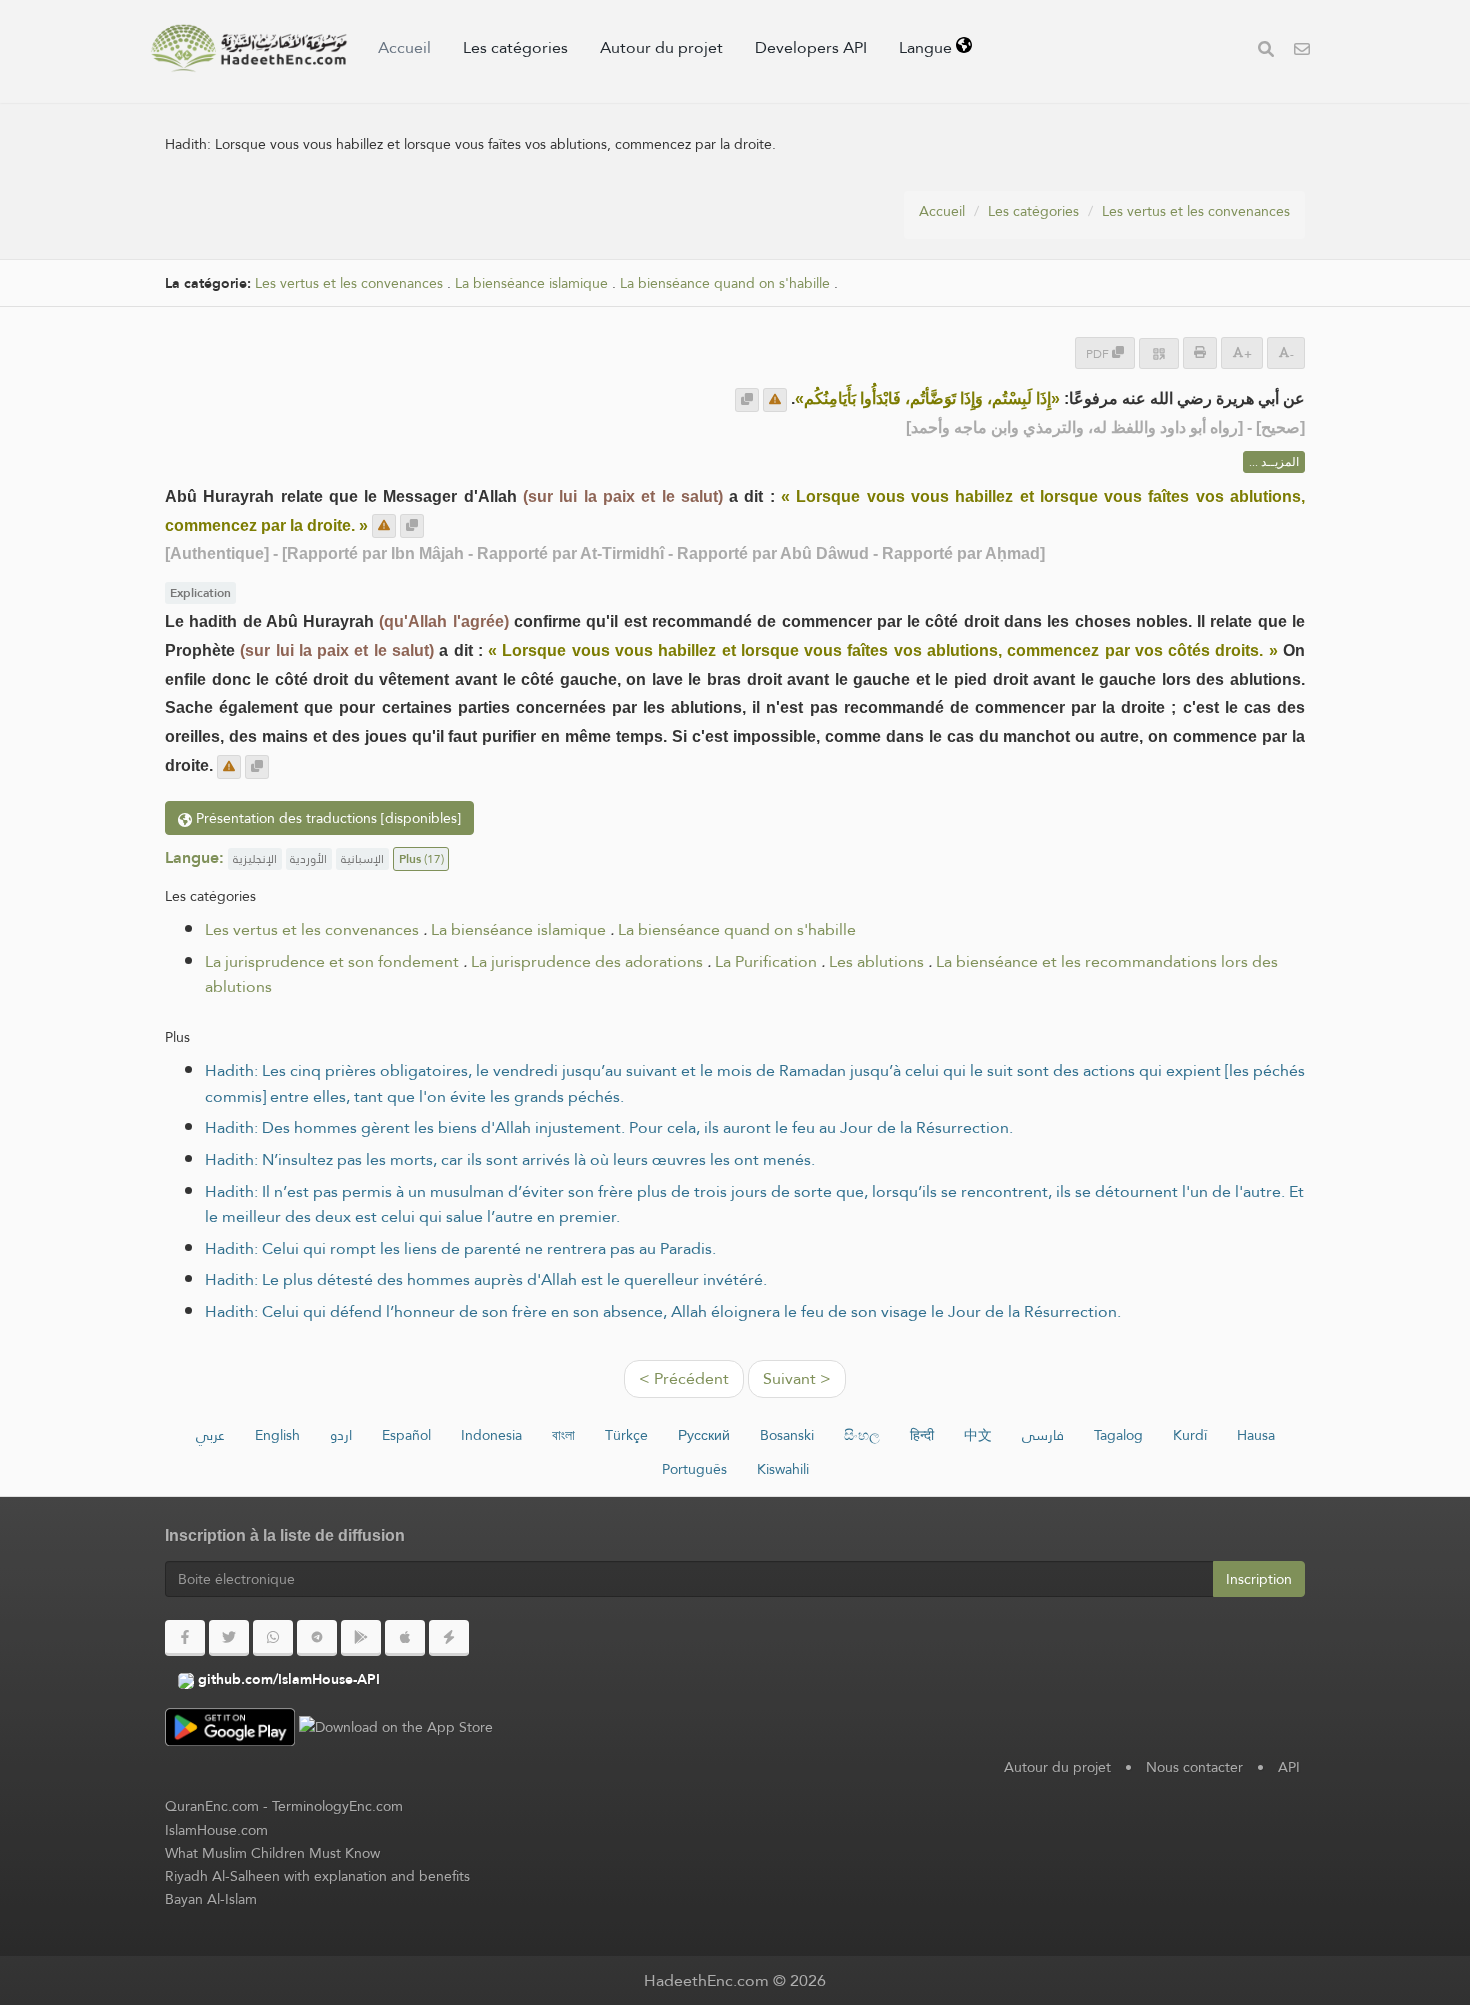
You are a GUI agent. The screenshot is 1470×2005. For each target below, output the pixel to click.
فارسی (1043, 1435)
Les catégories (515, 47)
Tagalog (1118, 1435)
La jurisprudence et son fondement (332, 961)
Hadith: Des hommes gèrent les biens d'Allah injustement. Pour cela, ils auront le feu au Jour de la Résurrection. (609, 1127)
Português (694, 1469)
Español (406, 1435)
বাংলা (563, 1435)
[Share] (1159, 353)
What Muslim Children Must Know (272, 1853)
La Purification (766, 961)
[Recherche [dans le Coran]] (1266, 51)
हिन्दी (922, 1435)
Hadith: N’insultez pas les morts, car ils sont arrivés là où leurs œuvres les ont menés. (510, 1159)
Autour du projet (661, 47)
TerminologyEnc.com (337, 1806)
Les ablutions (876, 961)
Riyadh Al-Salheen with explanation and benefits (317, 1876)
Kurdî (1190, 1435)
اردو (341, 1435)
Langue (927, 47)
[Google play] (361, 1638)
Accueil (404, 47)
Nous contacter (1194, 1767)
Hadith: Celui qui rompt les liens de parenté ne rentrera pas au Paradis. (460, 1248)
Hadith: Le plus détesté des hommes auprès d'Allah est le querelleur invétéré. (486, 1279)
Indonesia (491, 1435)
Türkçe (626, 1435)
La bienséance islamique (531, 283)
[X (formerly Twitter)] (229, 1638)
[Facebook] (185, 1638)
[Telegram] (317, 1638)
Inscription (1259, 1579)
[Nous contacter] (1302, 51)
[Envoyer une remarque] (775, 400)
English (277, 1435)
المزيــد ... (1274, 462)
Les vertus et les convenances (1196, 211)
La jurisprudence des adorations (587, 961)
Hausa (1256, 1435)
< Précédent (684, 1378)
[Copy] (747, 400)
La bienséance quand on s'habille (725, 283)
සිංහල (862, 1435)
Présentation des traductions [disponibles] (326, 818)
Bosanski (787, 1435)
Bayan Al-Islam (211, 1899)
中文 (978, 1435)
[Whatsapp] (273, 1638)
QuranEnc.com (212, 1806)
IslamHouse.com (216, 1830)
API (1289, 1767)
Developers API (811, 47)
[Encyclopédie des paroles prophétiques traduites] (249, 48)
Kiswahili (783, 1469)
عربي (210, 1435)
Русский (704, 1435)
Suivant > (797, 1378)
